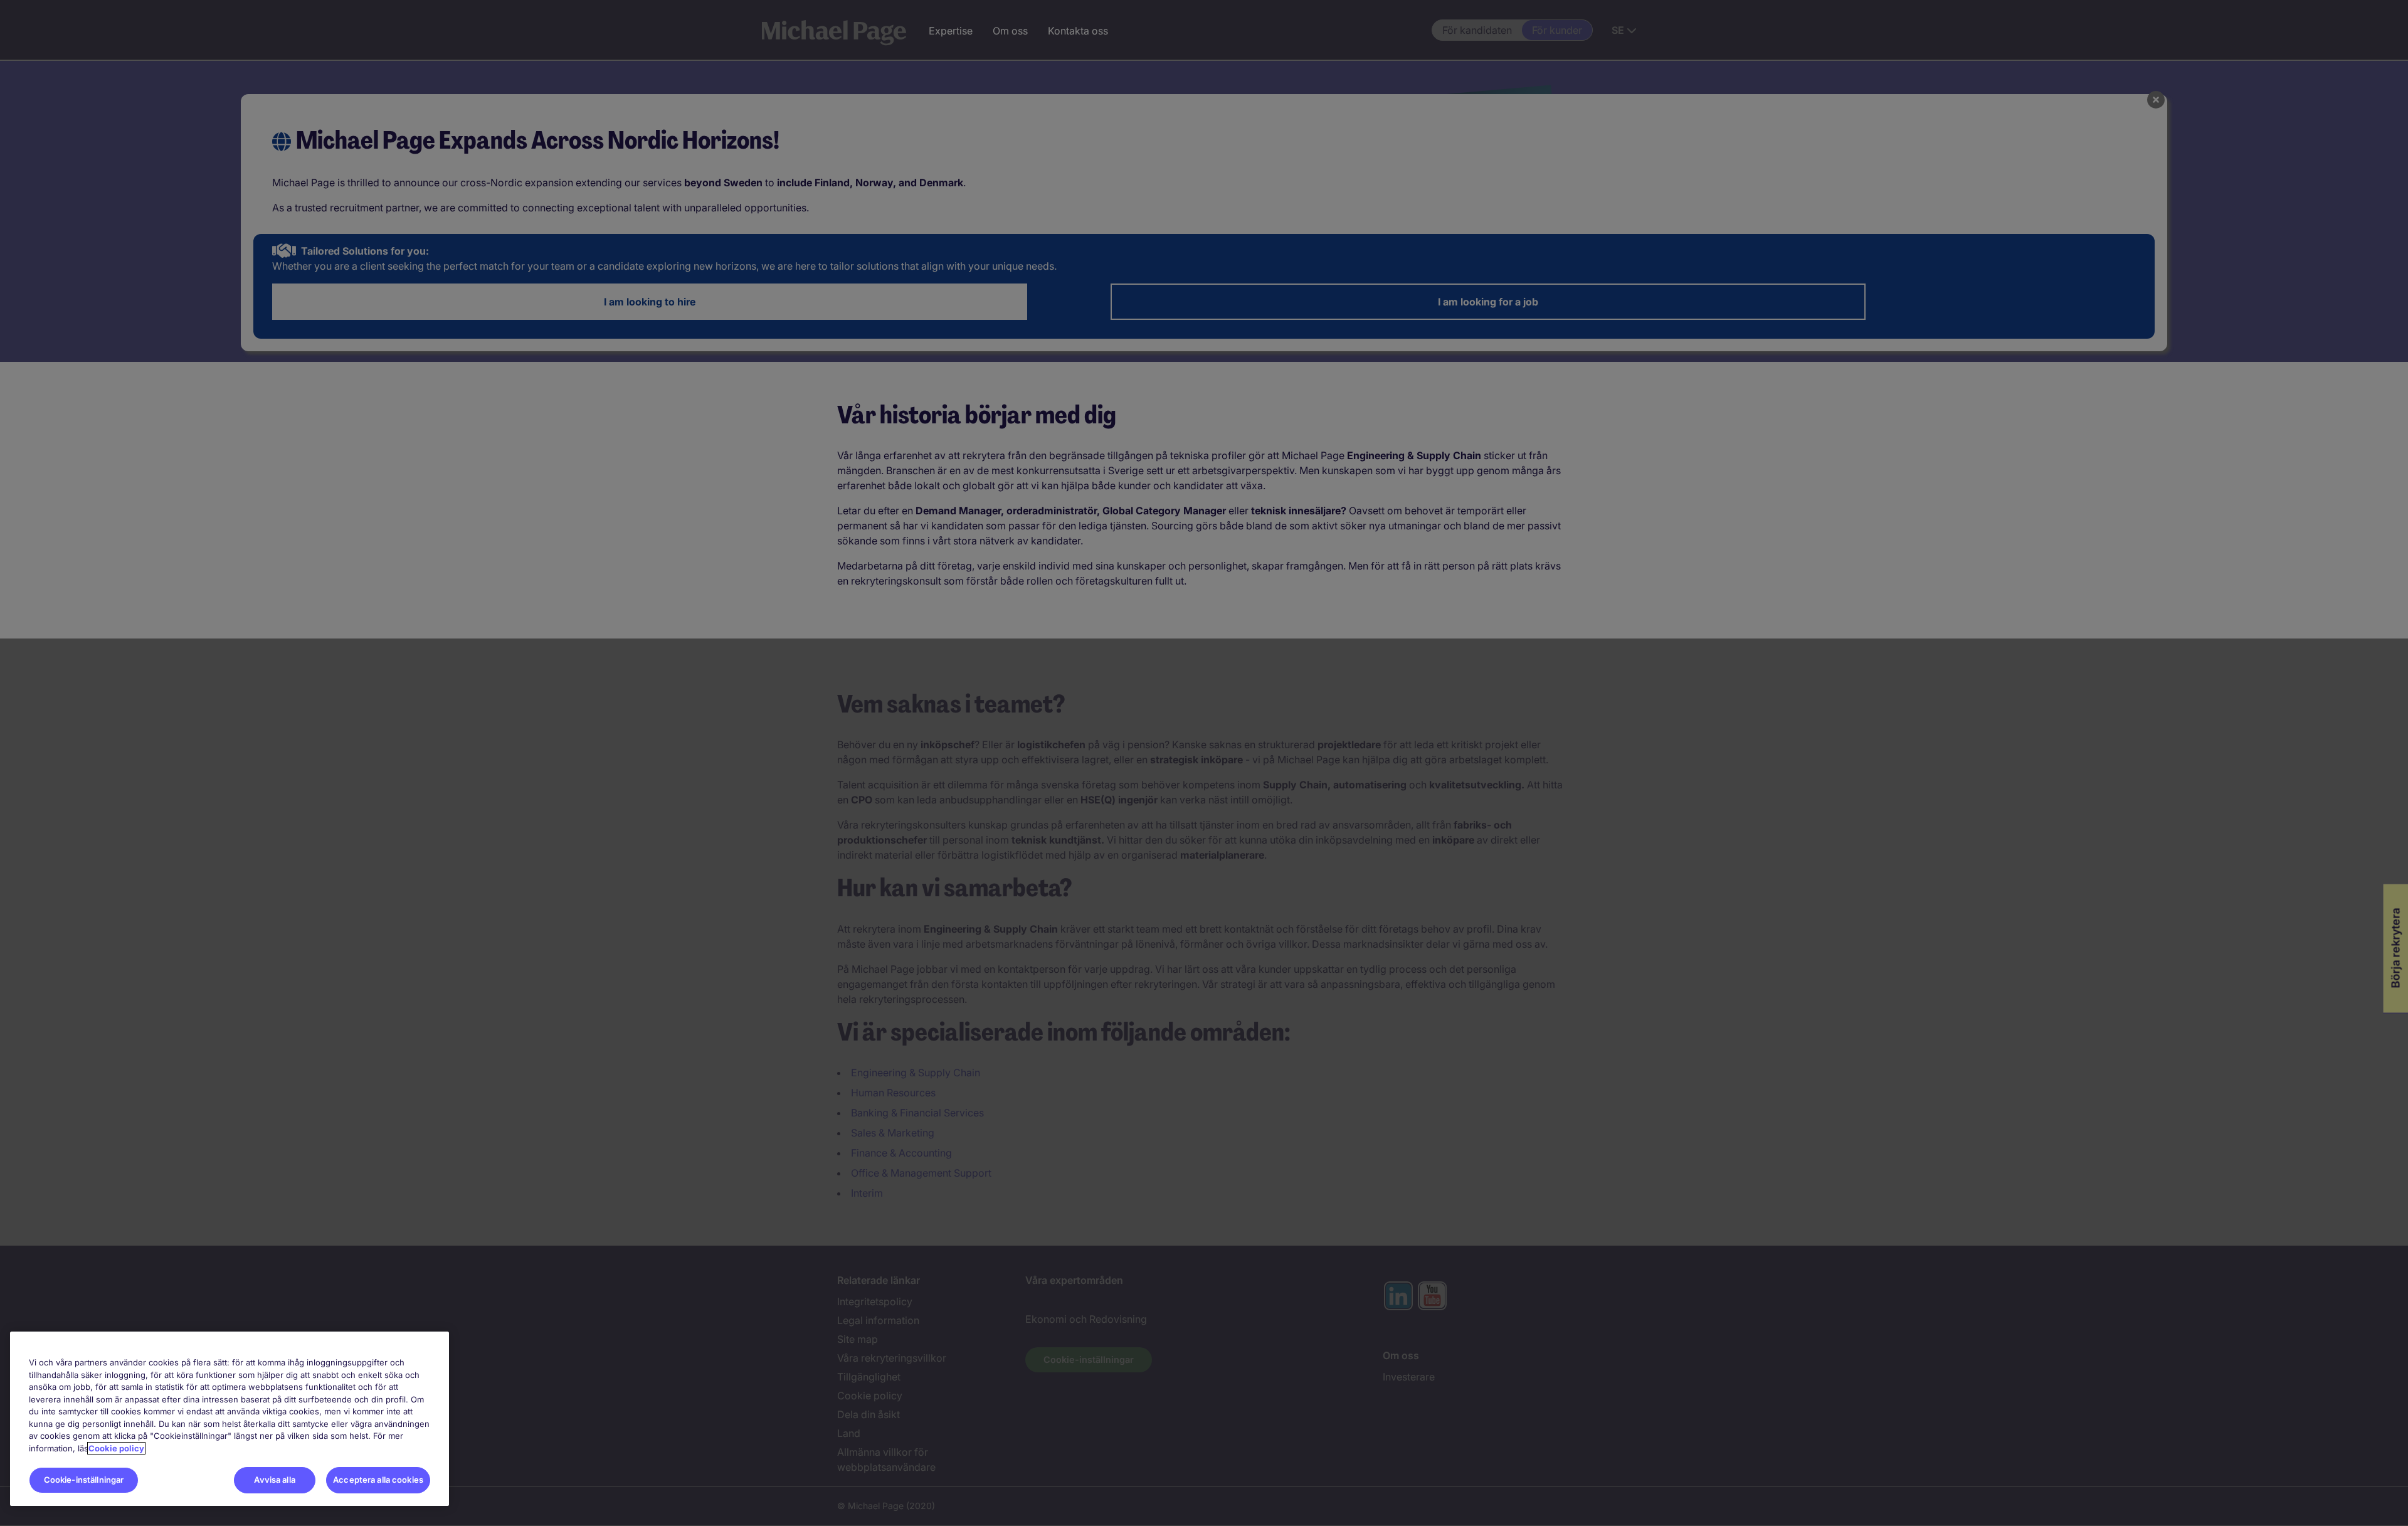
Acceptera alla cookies (378, 1480)
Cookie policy (116, 1448)
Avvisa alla (274, 1480)
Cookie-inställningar (84, 1480)
